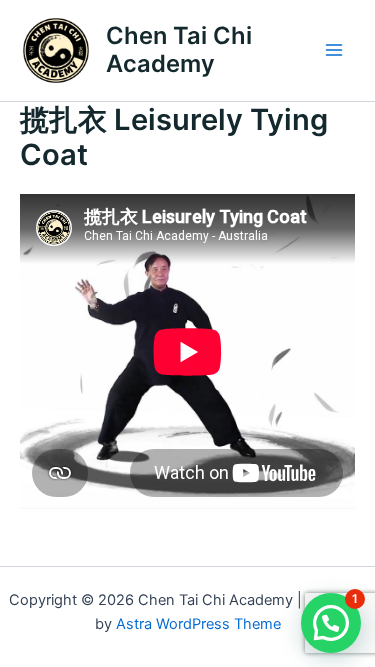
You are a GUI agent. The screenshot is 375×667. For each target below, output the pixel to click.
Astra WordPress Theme (198, 624)
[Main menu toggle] (334, 50)
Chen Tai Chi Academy (179, 49)
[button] (331, 623)
